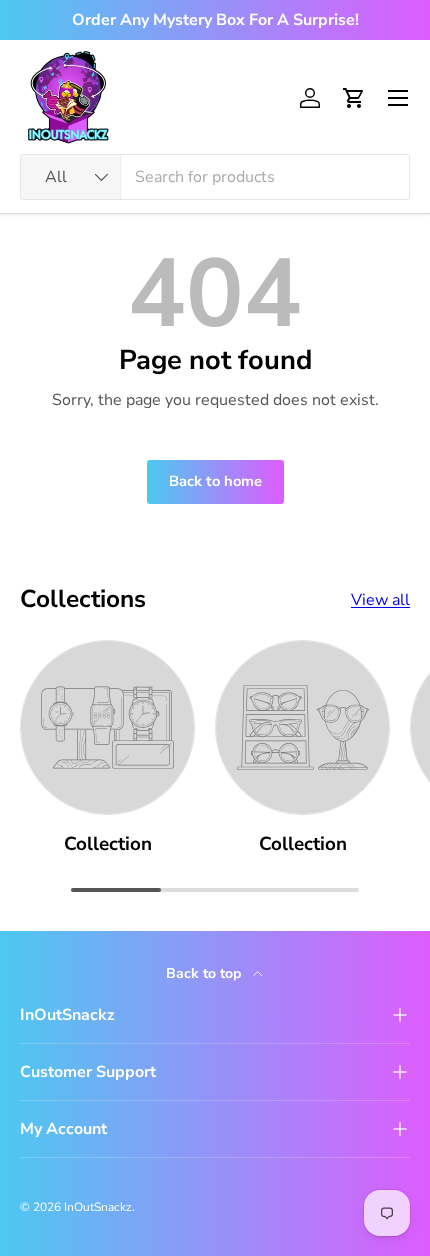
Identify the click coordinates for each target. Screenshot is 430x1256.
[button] (354, 98)
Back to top (205, 973)
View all (380, 600)
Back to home (215, 481)
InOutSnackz (98, 1207)
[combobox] (215, 177)
